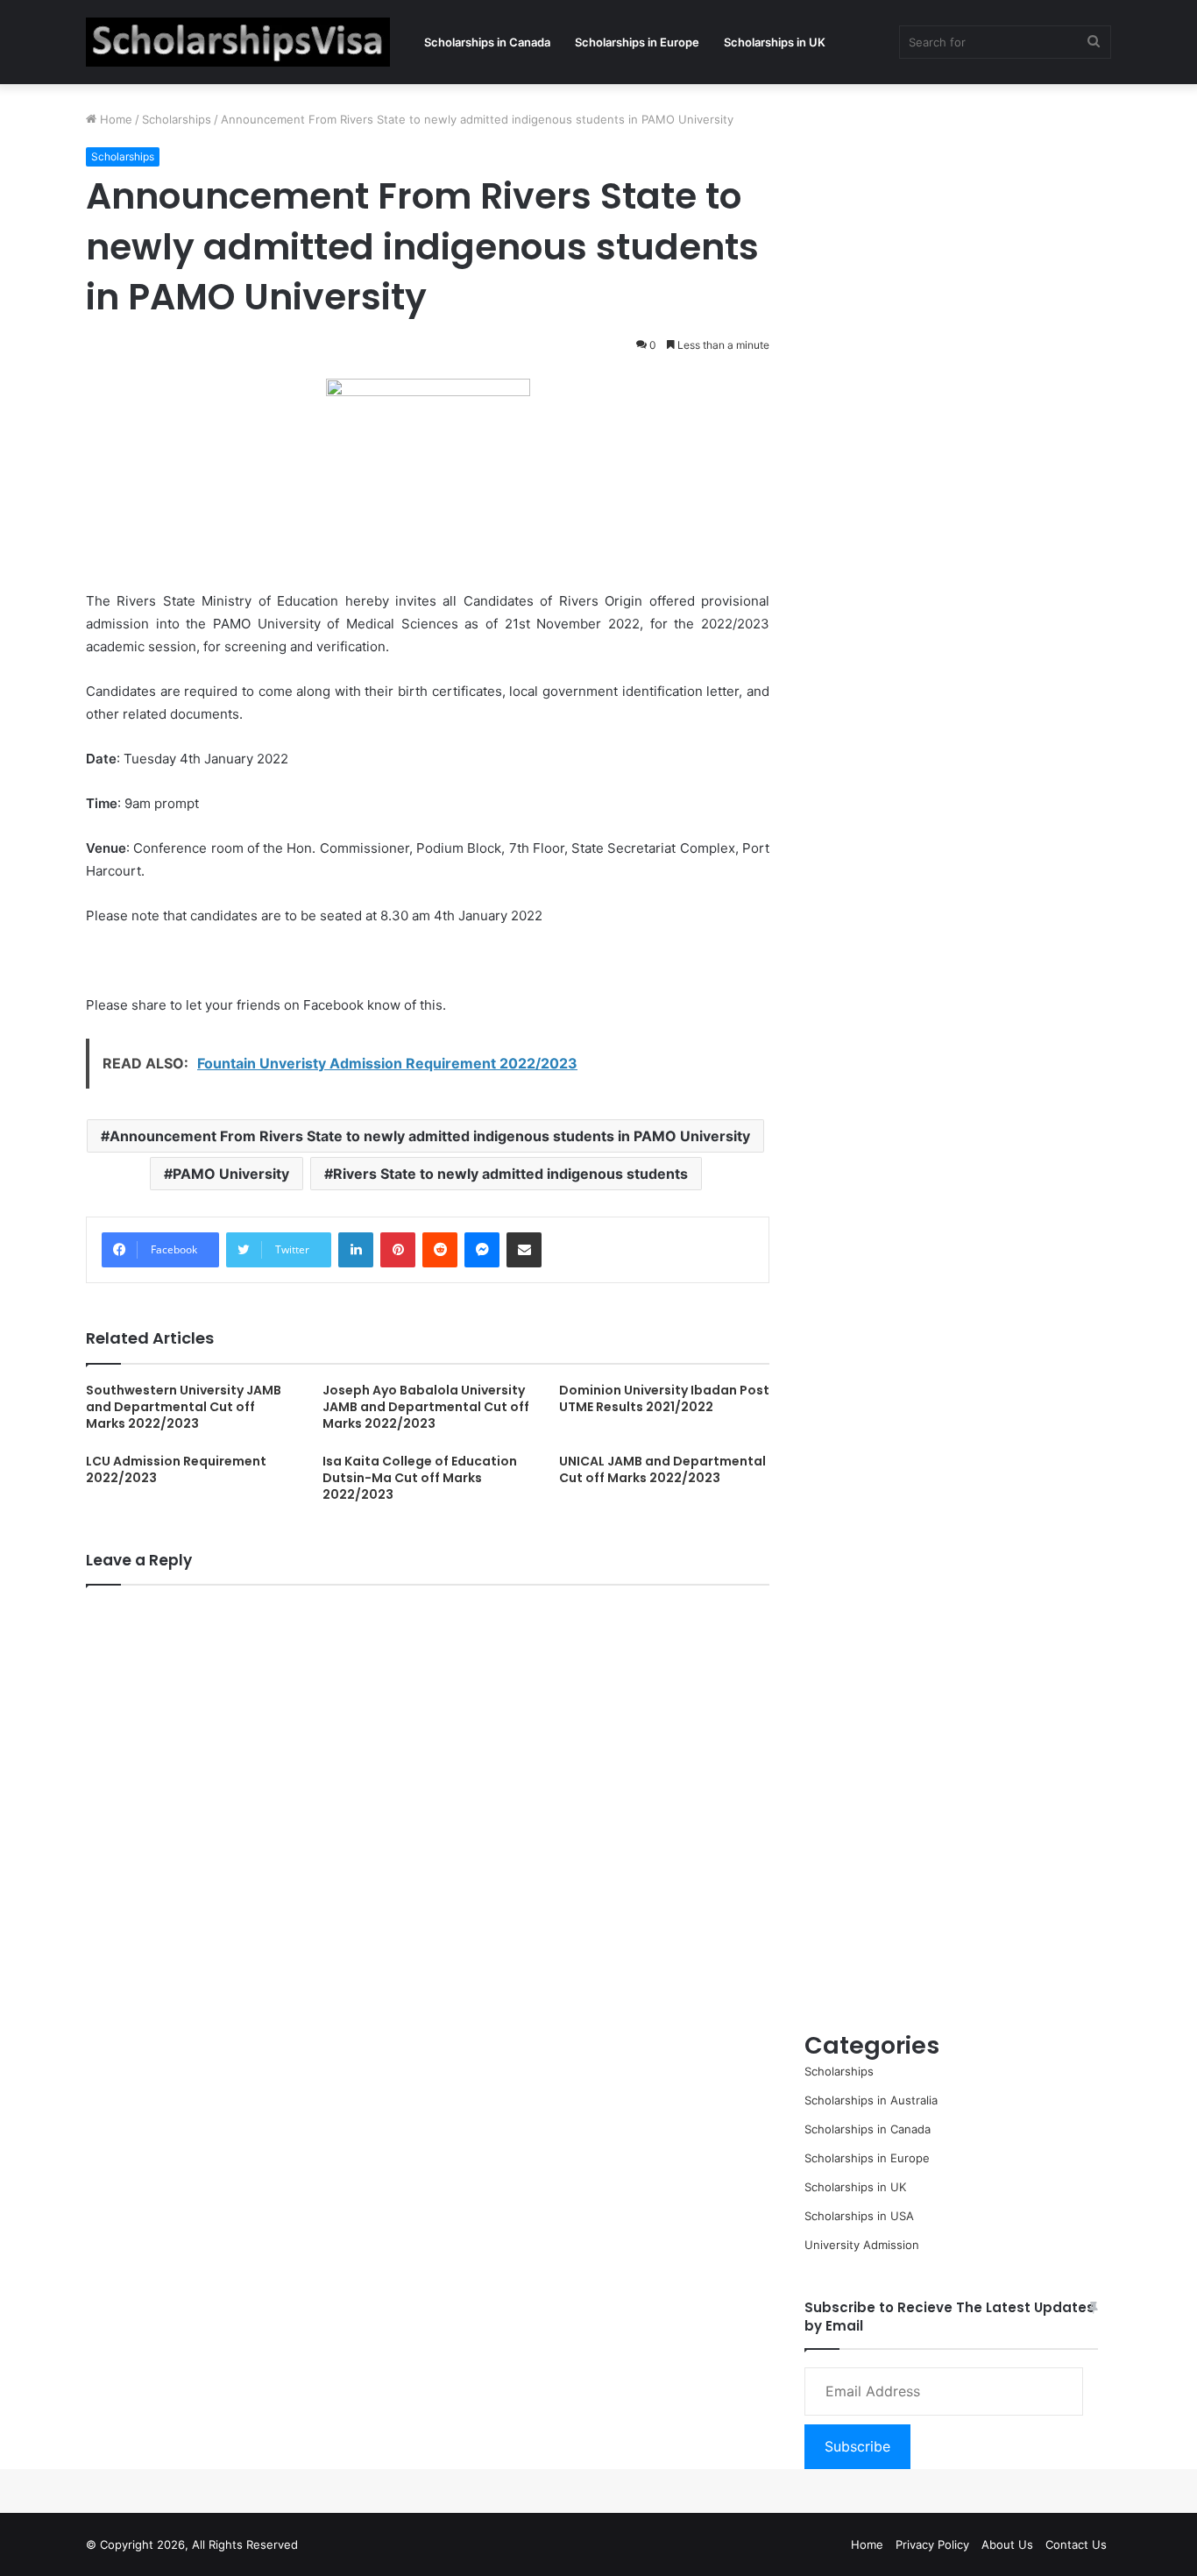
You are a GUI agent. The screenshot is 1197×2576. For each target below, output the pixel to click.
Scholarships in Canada (487, 42)
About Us (1007, 2544)
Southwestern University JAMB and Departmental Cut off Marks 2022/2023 (184, 1407)
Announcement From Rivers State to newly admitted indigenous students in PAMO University (430, 1136)
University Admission (862, 2245)
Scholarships (177, 119)
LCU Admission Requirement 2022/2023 (176, 1469)
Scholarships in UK (775, 42)
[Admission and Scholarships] (238, 42)
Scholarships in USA (859, 2216)
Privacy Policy (932, 2544)
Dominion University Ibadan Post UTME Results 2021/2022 (664, 1398)
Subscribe (857, 2446)
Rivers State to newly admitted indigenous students (510, 1174)
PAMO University (231, 1174)
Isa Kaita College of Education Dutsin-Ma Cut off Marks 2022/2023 (420, 1478)
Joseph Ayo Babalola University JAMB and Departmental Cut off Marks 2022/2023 (426, 1407)
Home (114, 119)
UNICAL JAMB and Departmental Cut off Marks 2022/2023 (662, 1469)
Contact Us (1076, 2544)
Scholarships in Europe (637, 42)
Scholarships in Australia (871, 2100)
